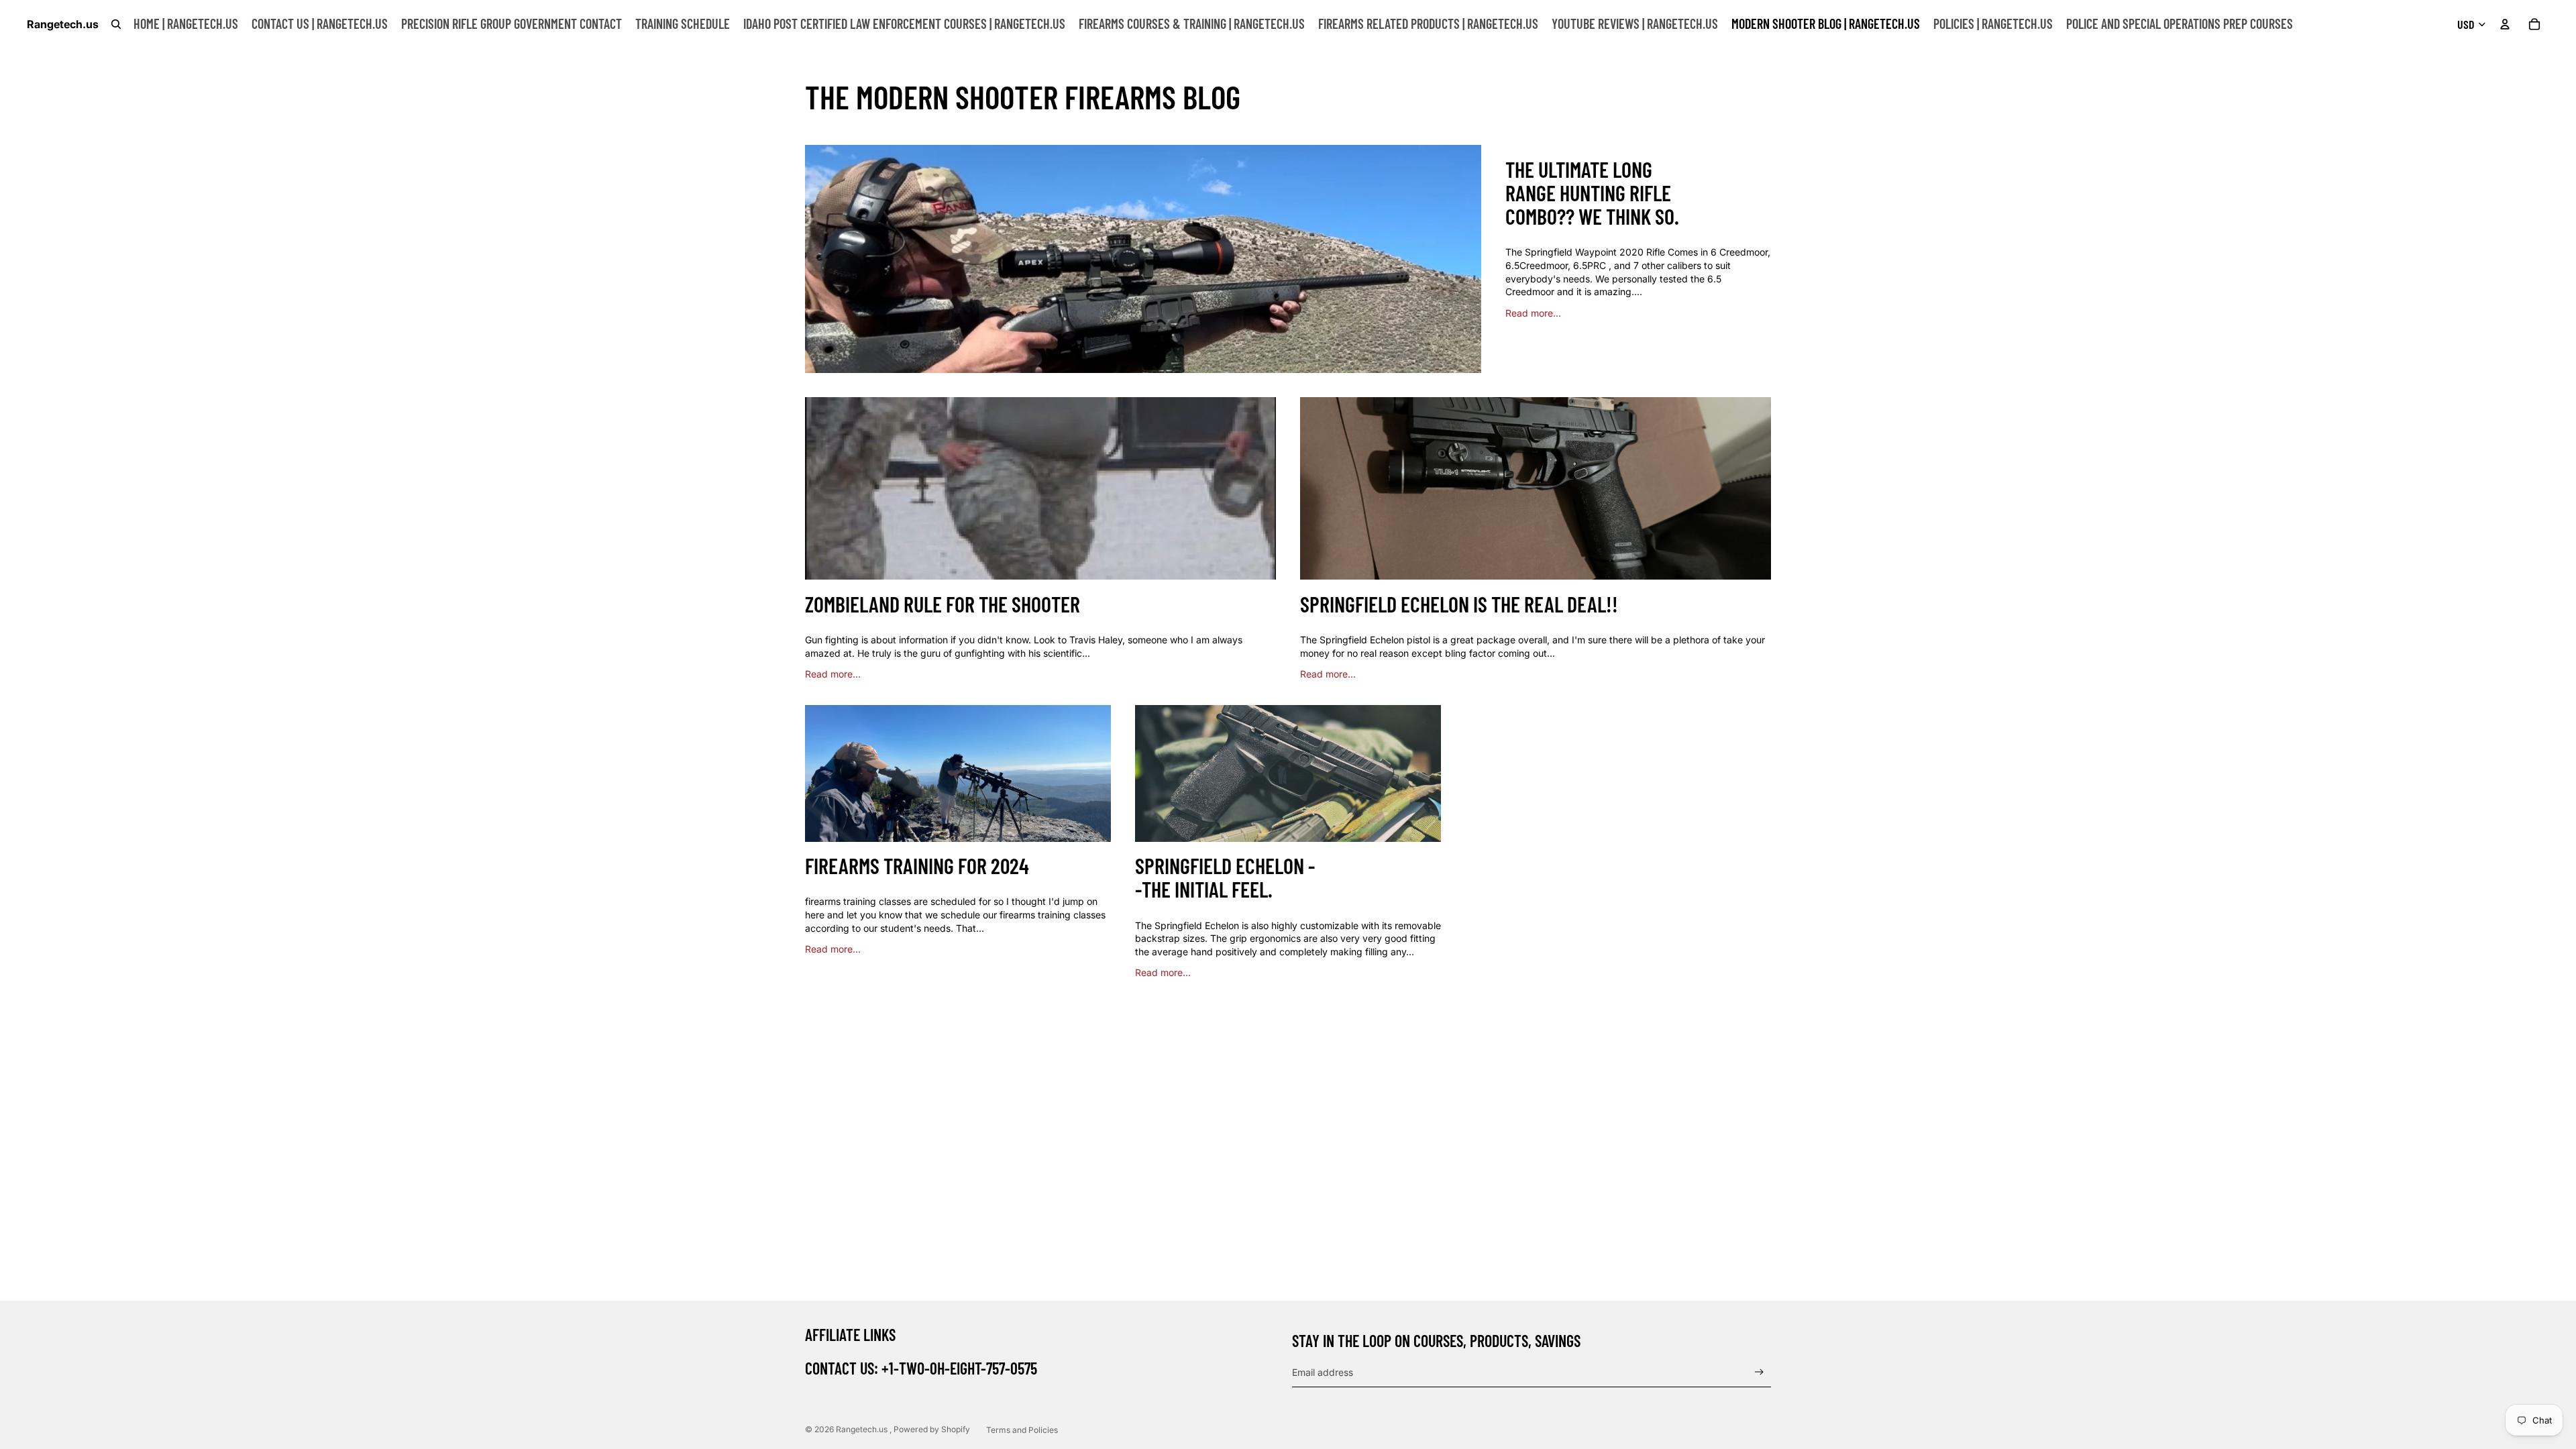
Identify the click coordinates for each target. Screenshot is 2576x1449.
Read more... (1533, 313)
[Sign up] (1759, 1372)
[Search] (116, 24)
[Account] (2505, 24)
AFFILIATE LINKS (850, 1335)
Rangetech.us (863, 1429)
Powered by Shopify (932, 1429)
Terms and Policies (1022, 1430)
